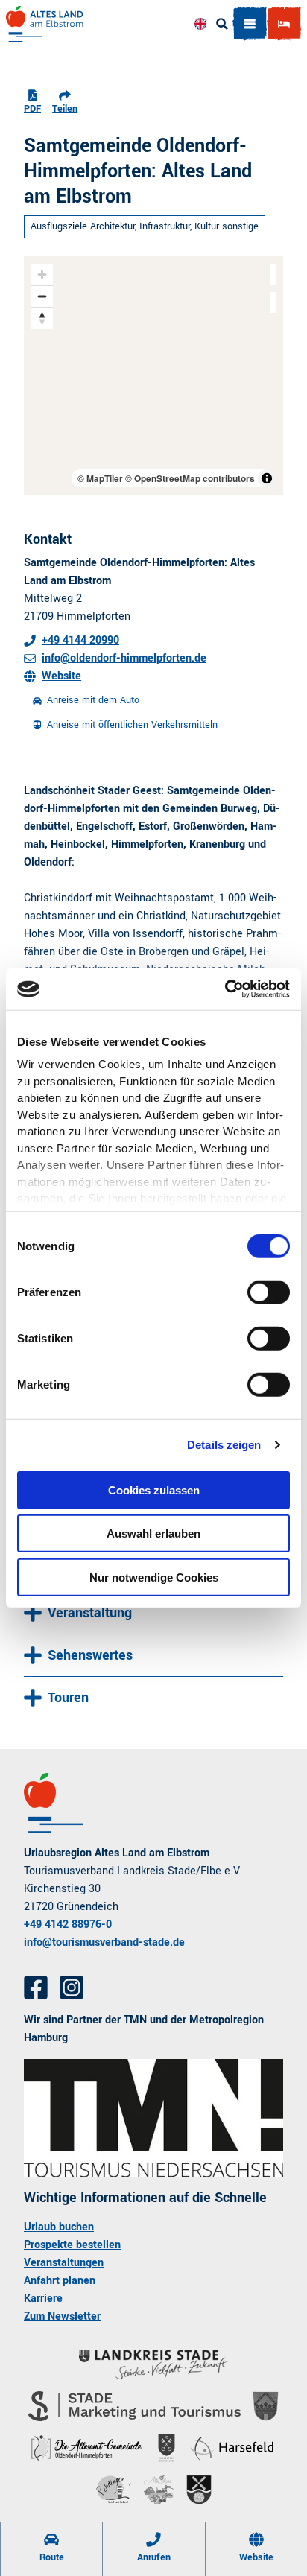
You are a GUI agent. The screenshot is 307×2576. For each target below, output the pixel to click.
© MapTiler (100, 478)
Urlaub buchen (59, 2227)
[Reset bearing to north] (42, 318)
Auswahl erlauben (153, 1533)
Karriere (43, 2299)
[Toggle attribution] (267, 478)
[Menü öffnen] (250, 24)
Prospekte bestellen (72, 2245)
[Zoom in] (42, 275)
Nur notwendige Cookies (154, 1577)
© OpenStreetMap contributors (190, 478)
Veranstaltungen (64, 2263)
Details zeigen (224, 1445)
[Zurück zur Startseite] (44, 24)
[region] (153, 375)
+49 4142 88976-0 (68, 1925)
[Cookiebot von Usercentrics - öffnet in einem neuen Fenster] (225, 989)
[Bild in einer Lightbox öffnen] (153, 2118)
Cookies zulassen (154, 1490)
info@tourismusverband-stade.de (104, 1942)
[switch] (269, 1292)
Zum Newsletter (62, 2316)
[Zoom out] (42, 296)
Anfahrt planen (60, 2281)
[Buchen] (284, 24)
